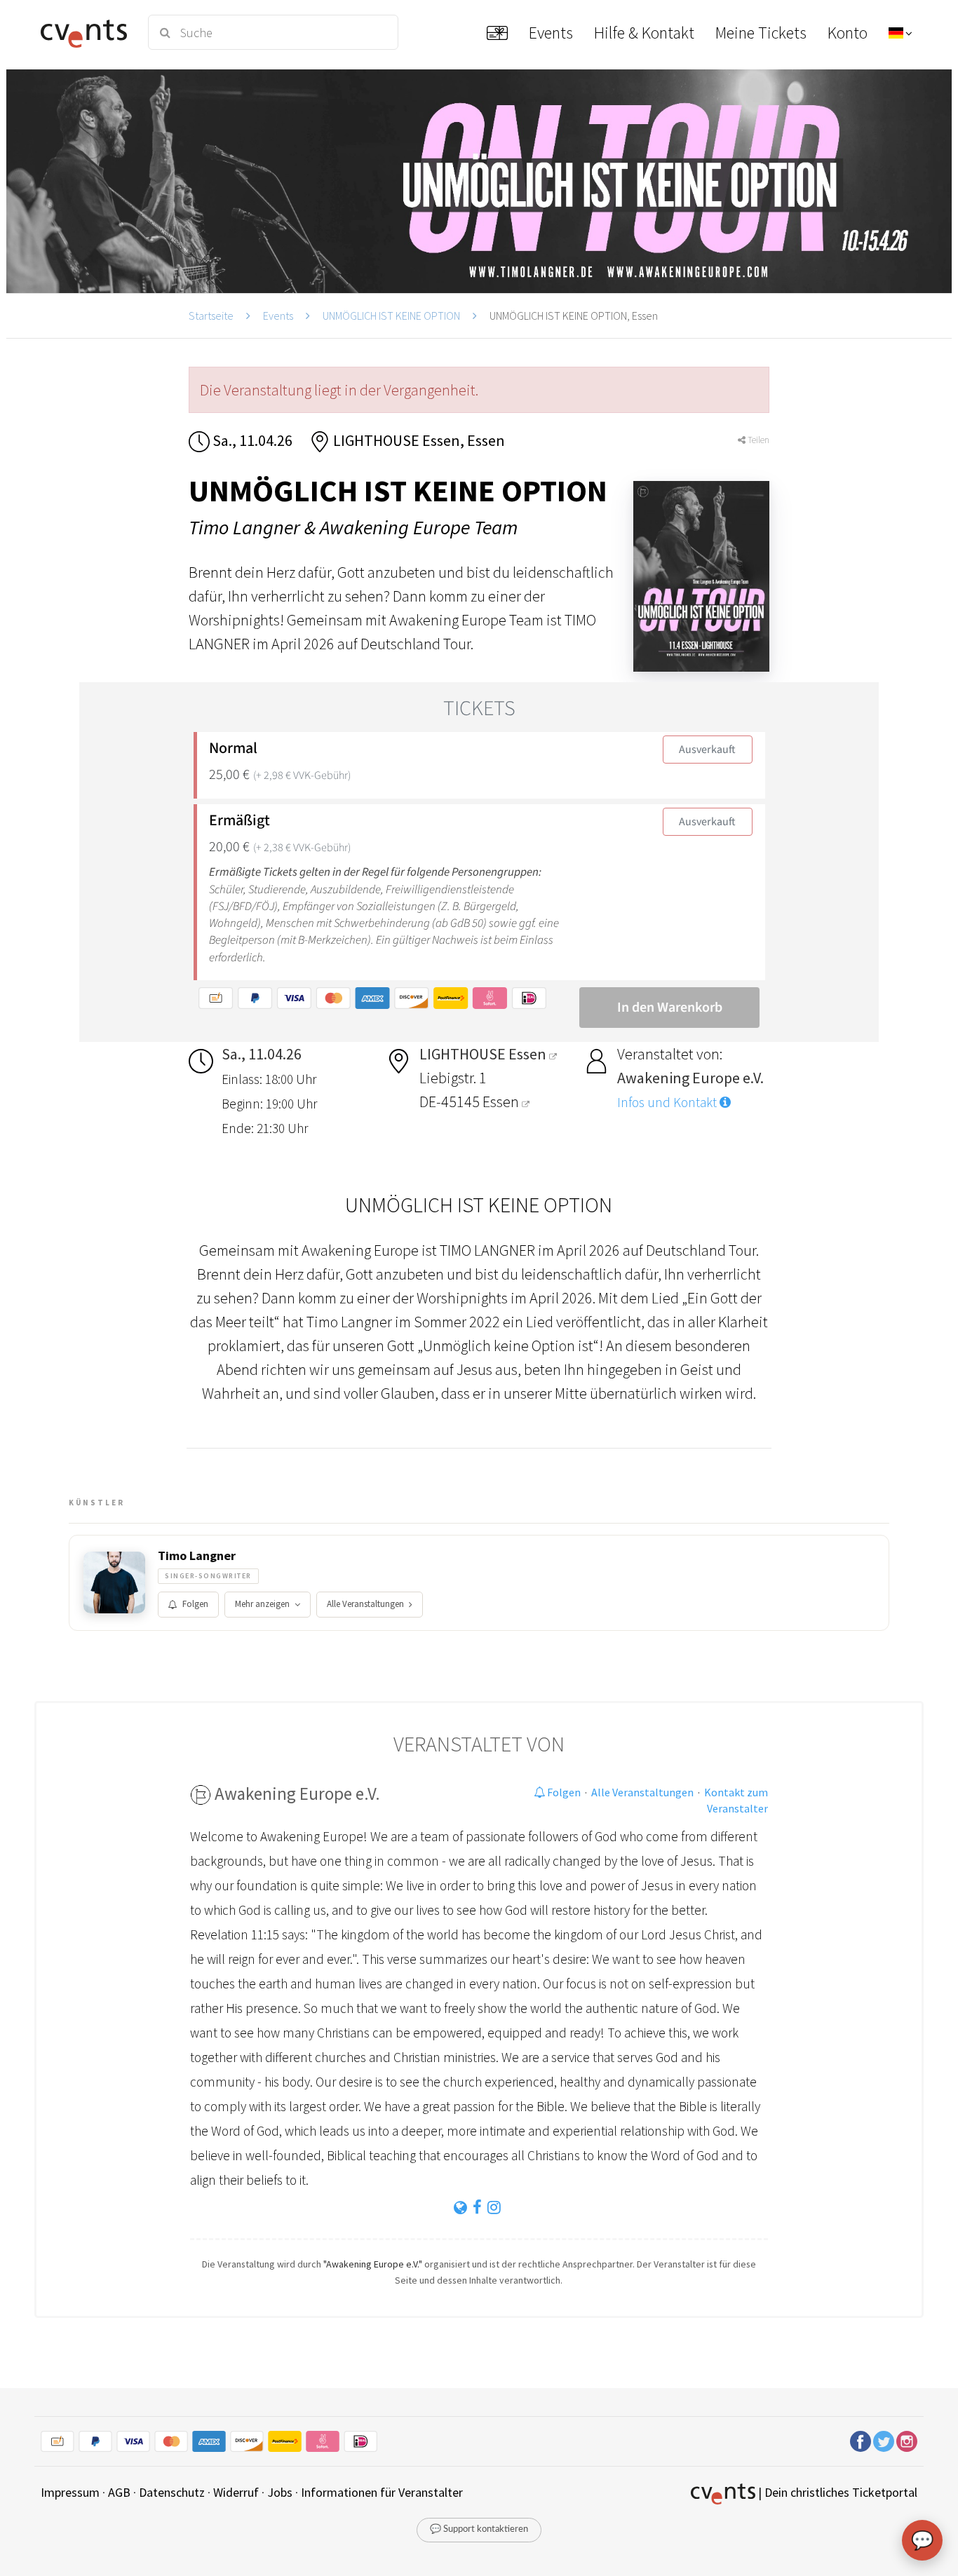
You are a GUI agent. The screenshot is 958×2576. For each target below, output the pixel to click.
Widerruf (236, 2492)
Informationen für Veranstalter (382, 2492)
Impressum (70, 2492)
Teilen (757, 440)
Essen (502, 1101)
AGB (119, 2492)
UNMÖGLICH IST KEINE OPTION (391, 316)
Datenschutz (172, 2492)
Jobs (280, 2492)
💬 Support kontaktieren (479, 2529)
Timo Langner (197, 1556)
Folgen (195, 1604)
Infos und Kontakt (668, 1102)
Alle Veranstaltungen (365, 1604)
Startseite (211, 316)
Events (278, 316)
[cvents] (86, 32)
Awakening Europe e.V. (297, 1794)
